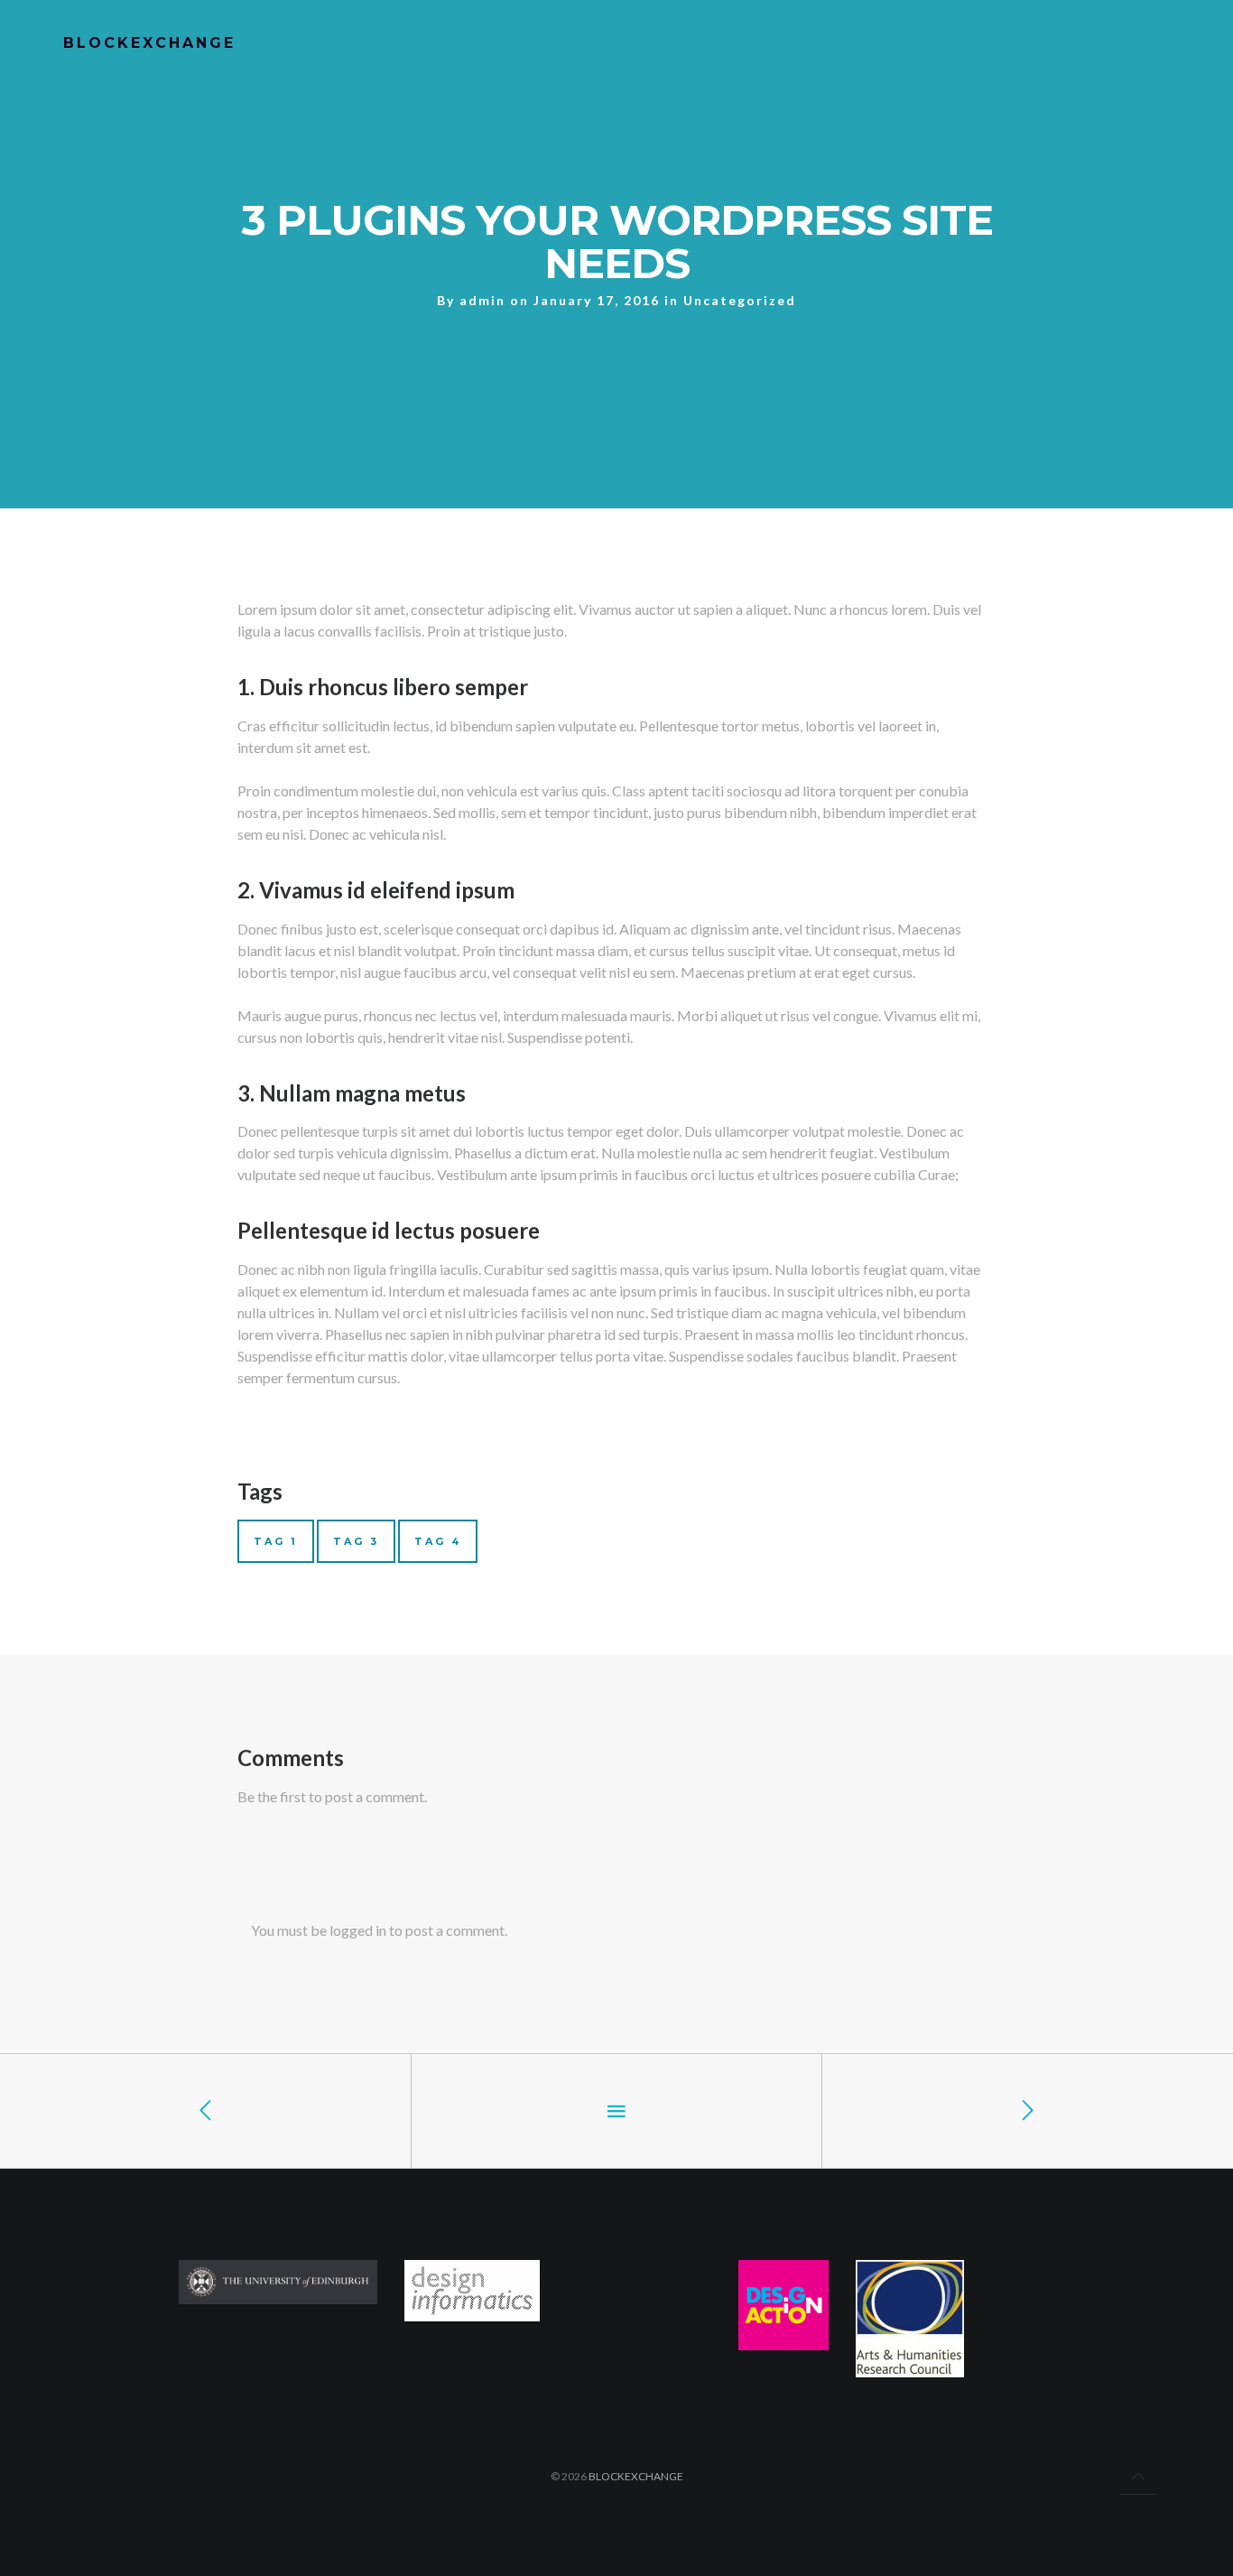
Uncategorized (740, 300)
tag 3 (356, 1541)
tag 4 (438, 1541)
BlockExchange (636, 2476)
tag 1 (276, 1541)
